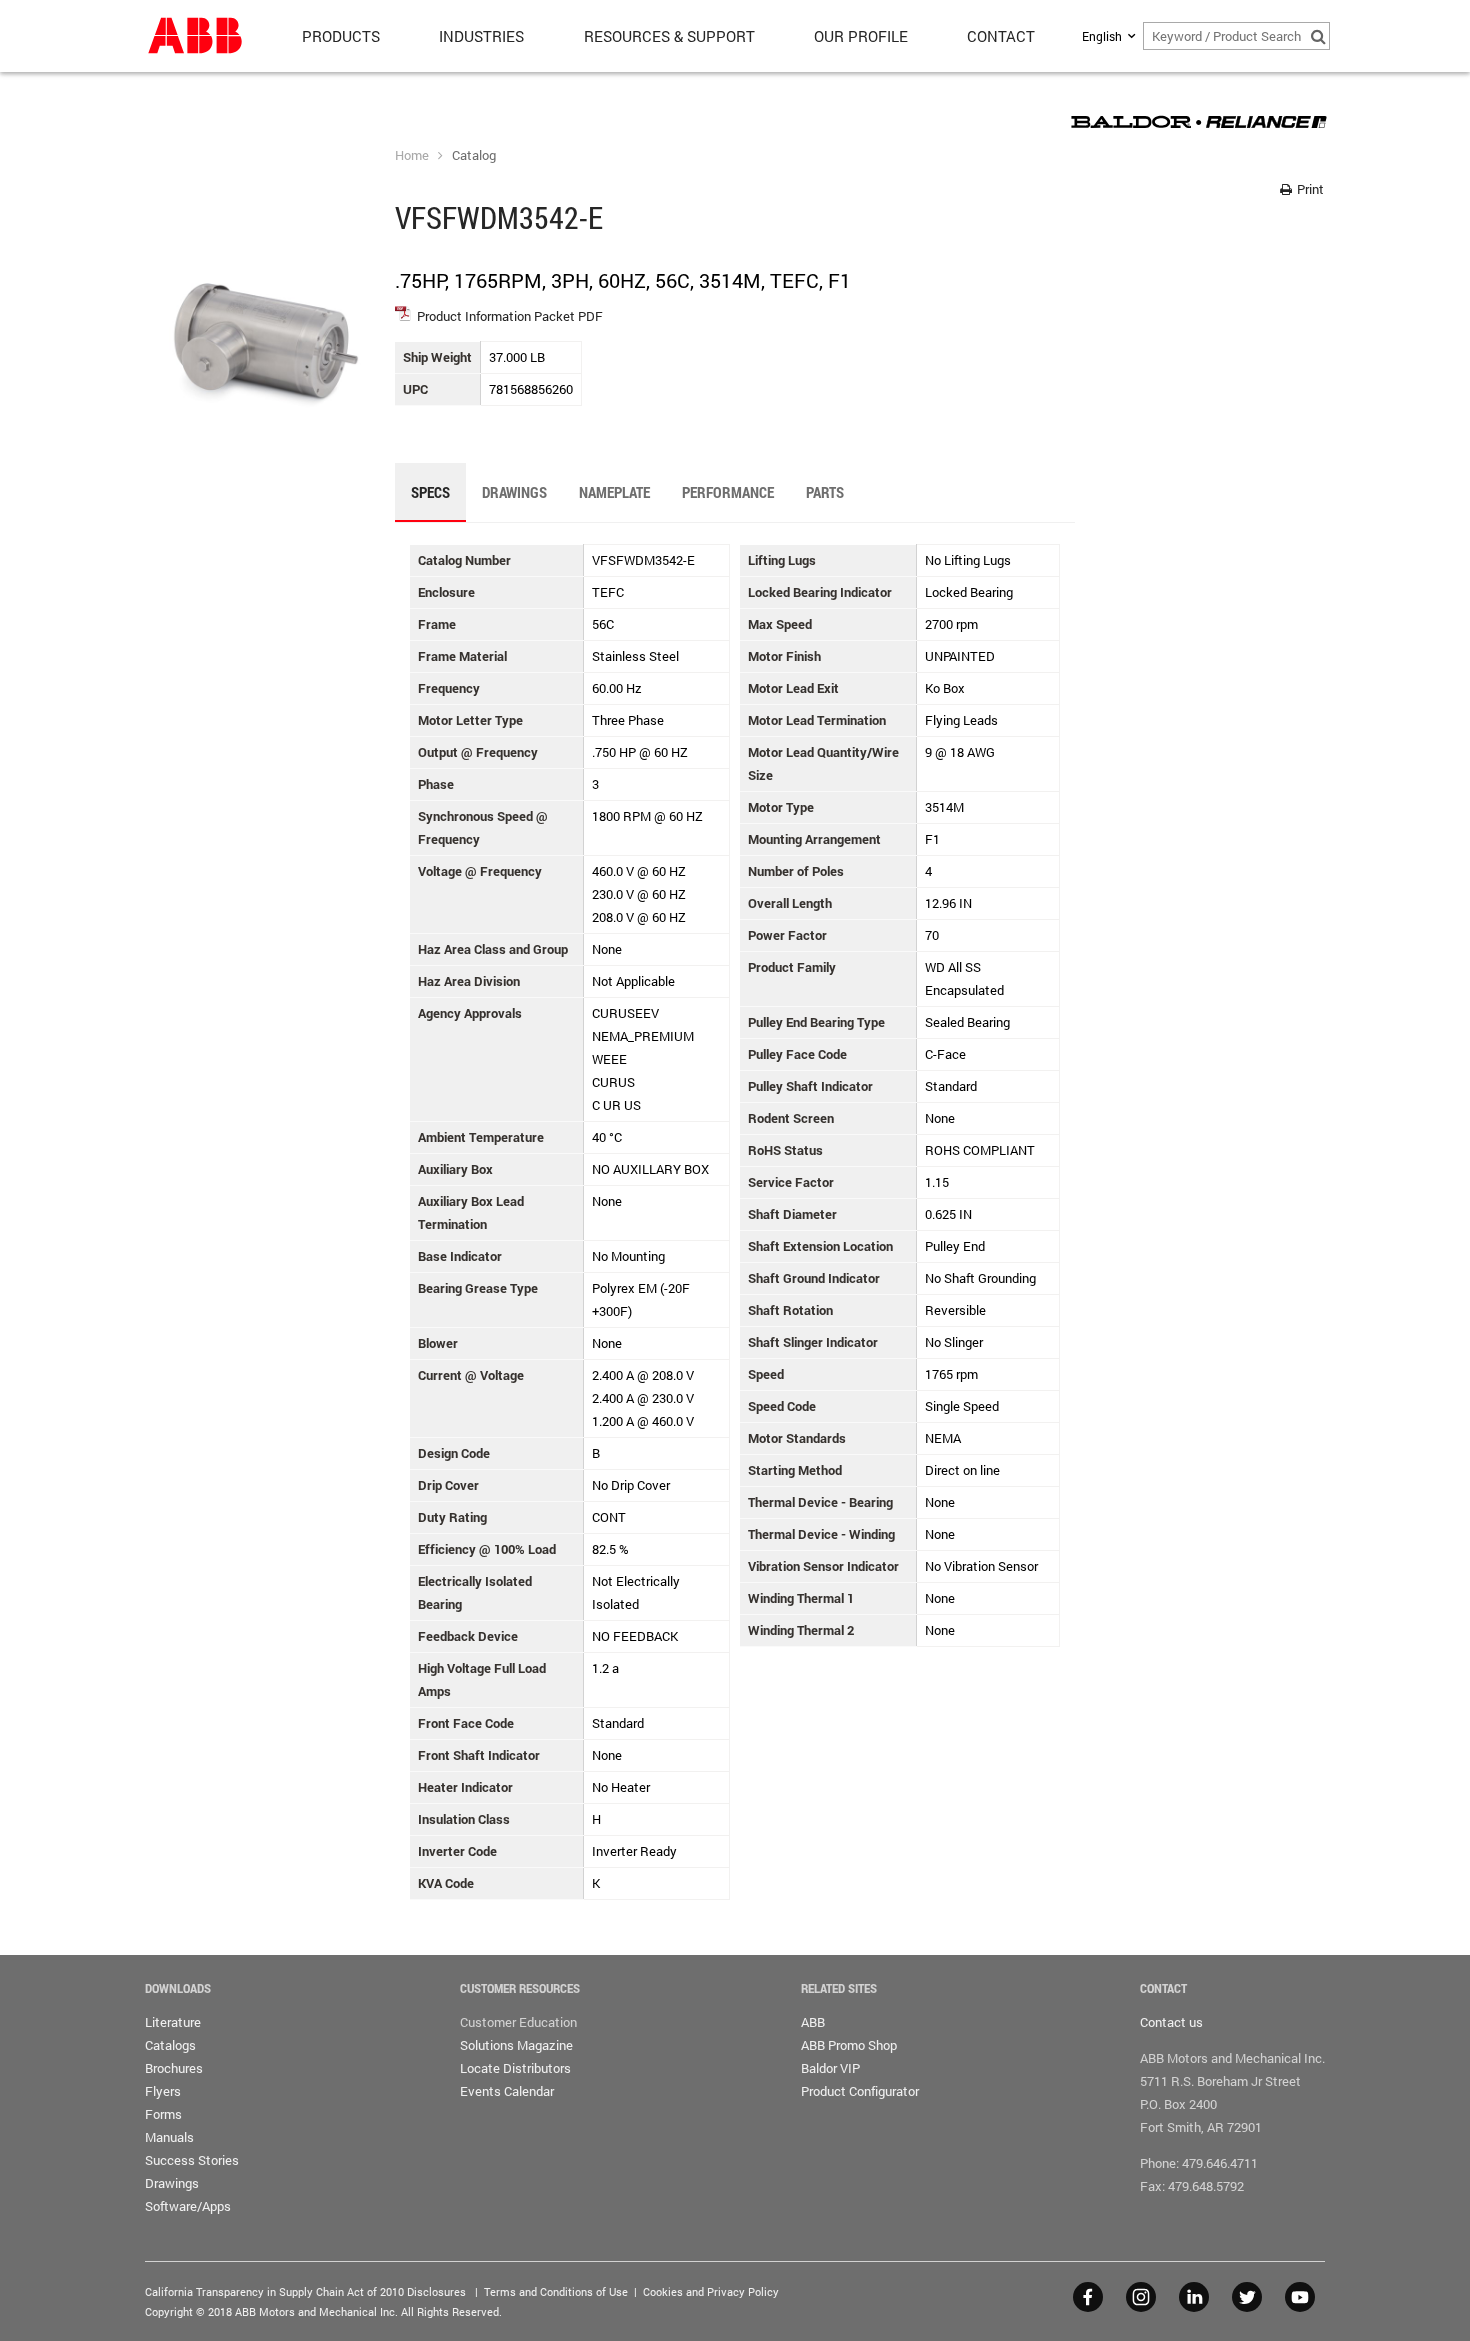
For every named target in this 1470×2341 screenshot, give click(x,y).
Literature (173, 2022)
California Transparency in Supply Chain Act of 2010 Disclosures (305, 2291)
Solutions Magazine (516, 2045)
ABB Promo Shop (849, 2045)
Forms (163, 2114)
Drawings (172, 2183)
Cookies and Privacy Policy (711, 2291)
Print (1309, 189)
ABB (813, 2022)
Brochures (174, 2068)
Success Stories (192, 2160)
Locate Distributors (515, 2068)
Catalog (474, 155)
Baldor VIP (830, 2068)
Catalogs (170, 2045)
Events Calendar (507, 2091)
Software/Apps (188, 2206)
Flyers (163, 2091)
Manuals (169, 2137)
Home (412, 155)
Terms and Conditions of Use (556, 2291)
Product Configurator (860, 2091)
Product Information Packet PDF (510, 316)
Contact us (1171, 2022)
